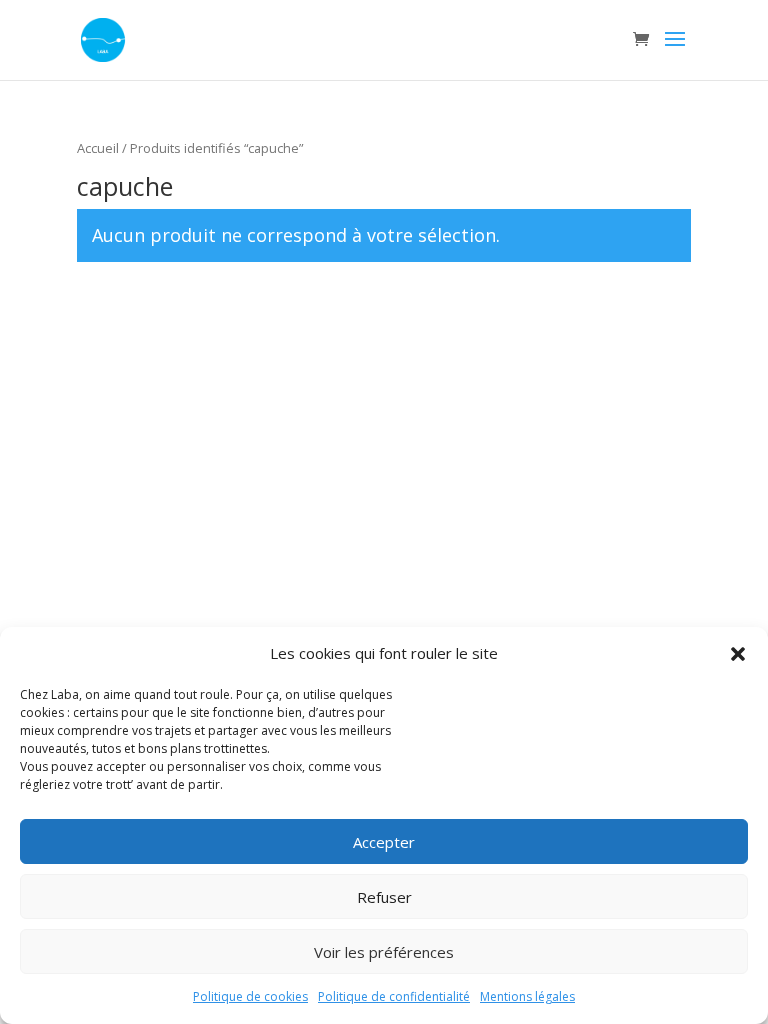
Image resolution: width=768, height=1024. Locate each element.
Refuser (384, 897)
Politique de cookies (250, 996)
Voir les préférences (384, 952)
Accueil (98, 148)
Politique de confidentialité (394, 996)
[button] (738, 654)
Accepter (384, 842)
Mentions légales (527, 996)
